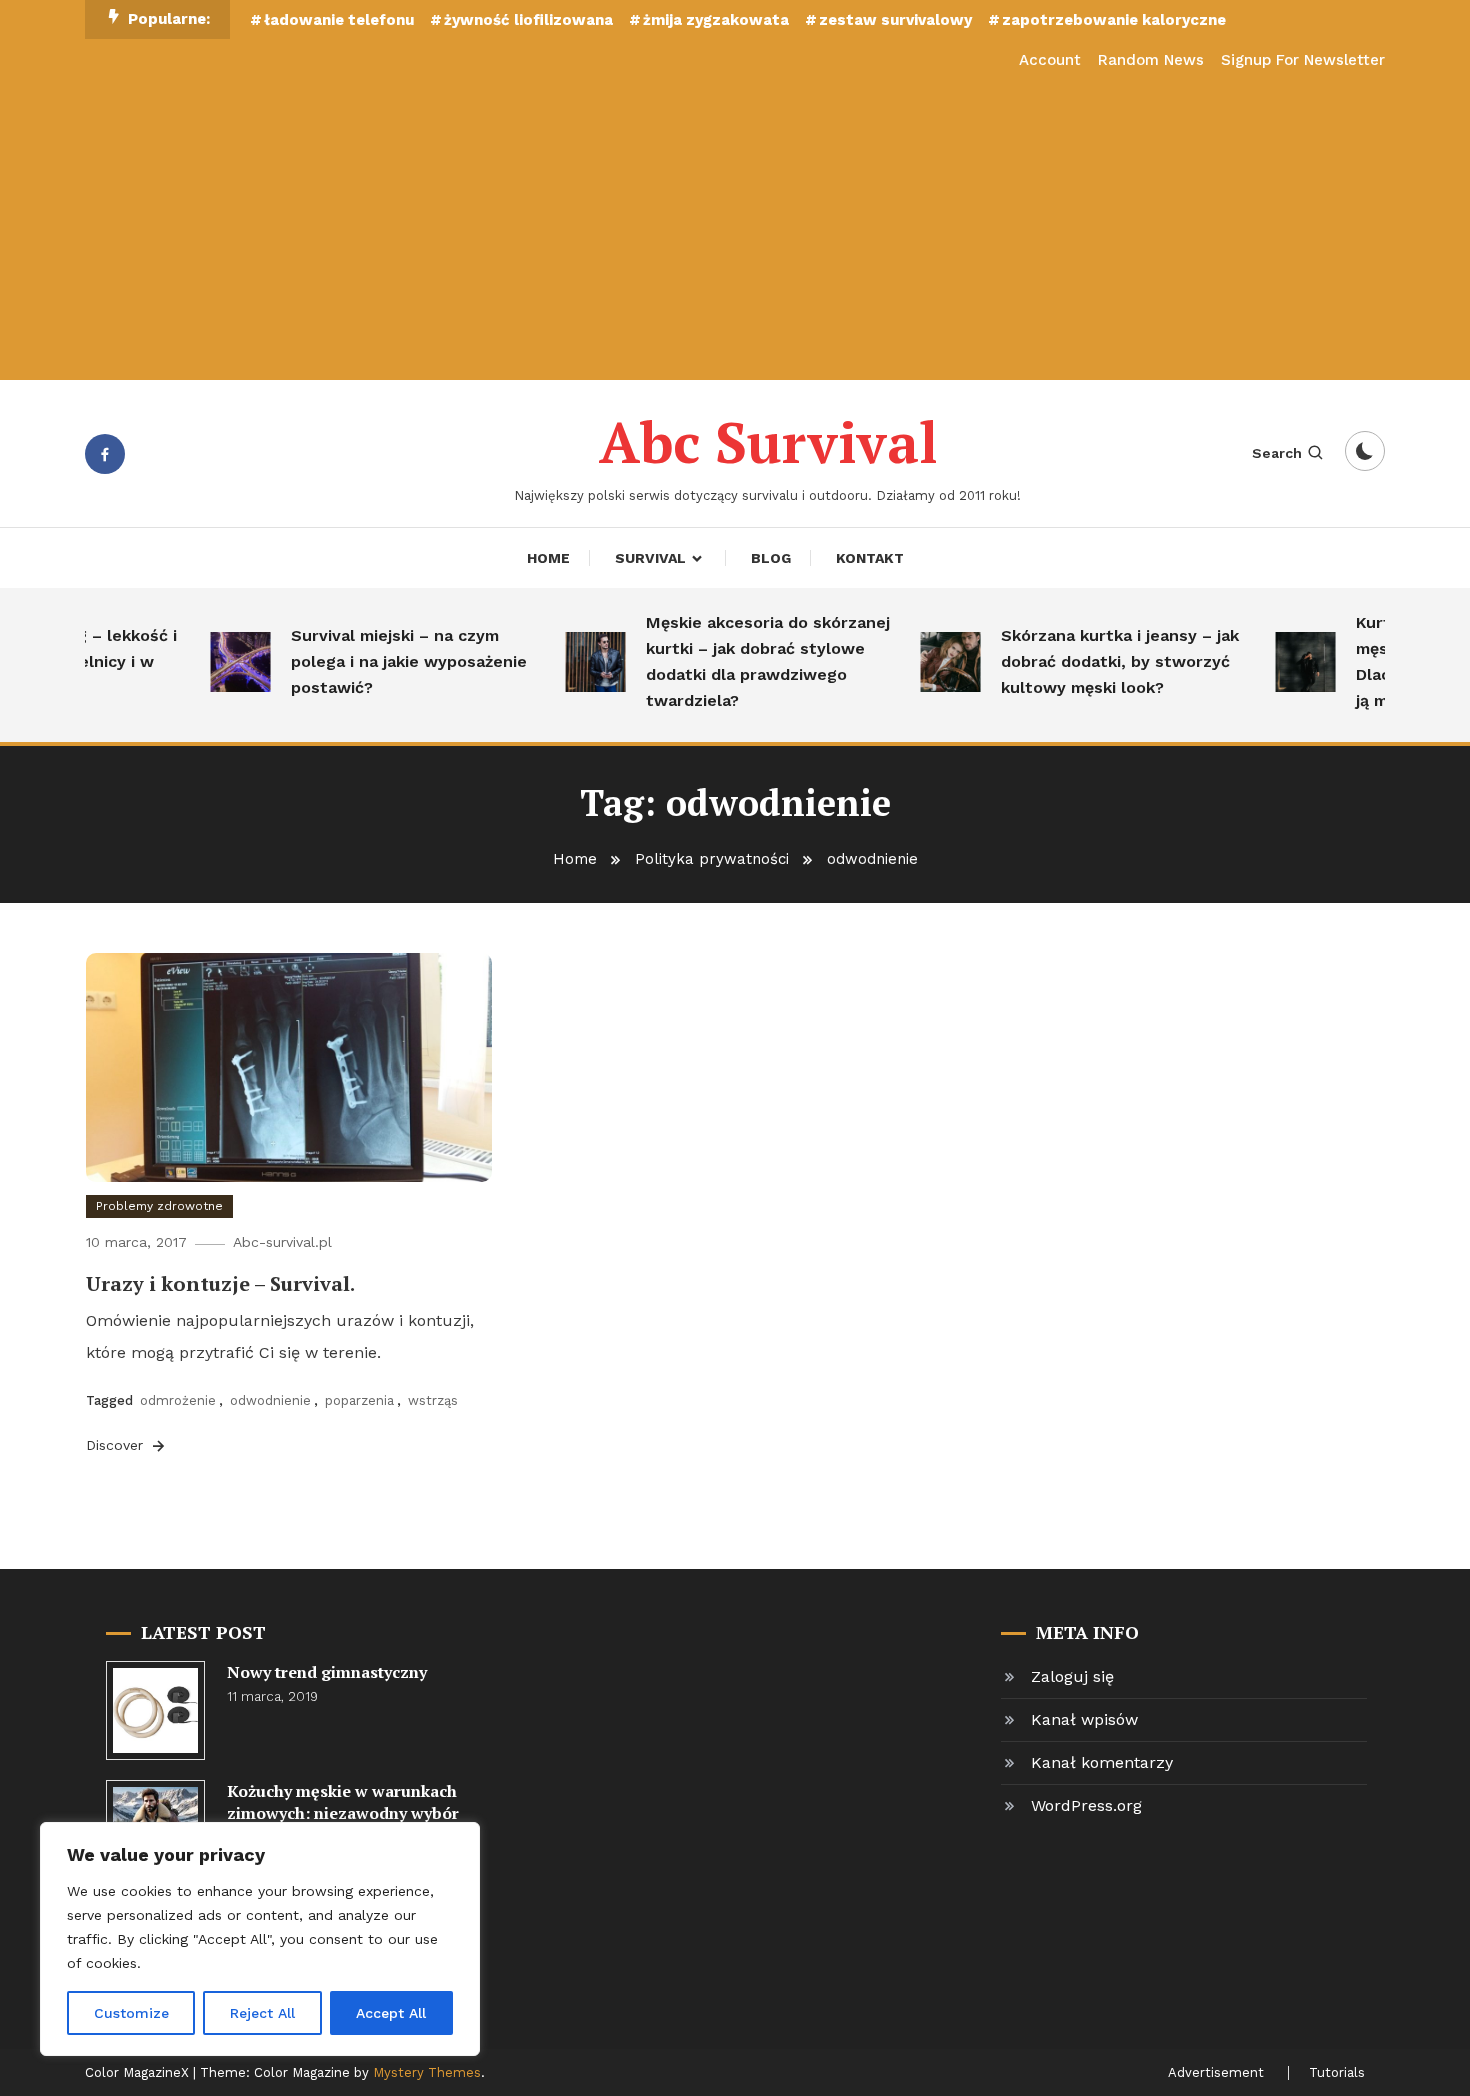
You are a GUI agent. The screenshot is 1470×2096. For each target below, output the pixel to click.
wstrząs (433, 1400)
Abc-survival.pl (282, 1242)
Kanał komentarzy (1102, 1762)
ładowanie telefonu (339, 20)
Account (1050, 60)
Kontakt (870, 558)
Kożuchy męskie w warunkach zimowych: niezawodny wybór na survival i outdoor (343, 1813)
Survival (650, 558)
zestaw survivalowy (895, 20)
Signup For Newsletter (1303, 60)
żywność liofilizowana (528, 20)
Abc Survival (768, 442)
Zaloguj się (1072, 1676)
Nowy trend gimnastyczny (327, 1672)
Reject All (262, 2013)
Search (1277, 453)
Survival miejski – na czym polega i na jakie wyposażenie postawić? (387, 661)
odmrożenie (178, 1400)
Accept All (391, 2013)
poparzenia (359, 1400)
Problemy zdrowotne (159, 1206)
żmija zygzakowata (716, 20)
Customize (131, 2013)
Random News (1151, 60)
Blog (771, 558)
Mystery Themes (427, 2072)
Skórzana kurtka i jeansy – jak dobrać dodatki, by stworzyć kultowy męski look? (1098, 661)
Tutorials (1337, 2073)
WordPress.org (1086, 1805)
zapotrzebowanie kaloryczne (1114, 20)
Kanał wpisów (1084, 1719)
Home (548, 558)
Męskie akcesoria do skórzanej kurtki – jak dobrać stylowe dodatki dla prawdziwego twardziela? (746, 661)
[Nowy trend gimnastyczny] (155, 1710)
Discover (117, 1445)
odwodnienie (270, 1400)
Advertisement (1216, 2073)
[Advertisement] (735, 230)
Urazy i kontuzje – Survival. (220, 1283)
